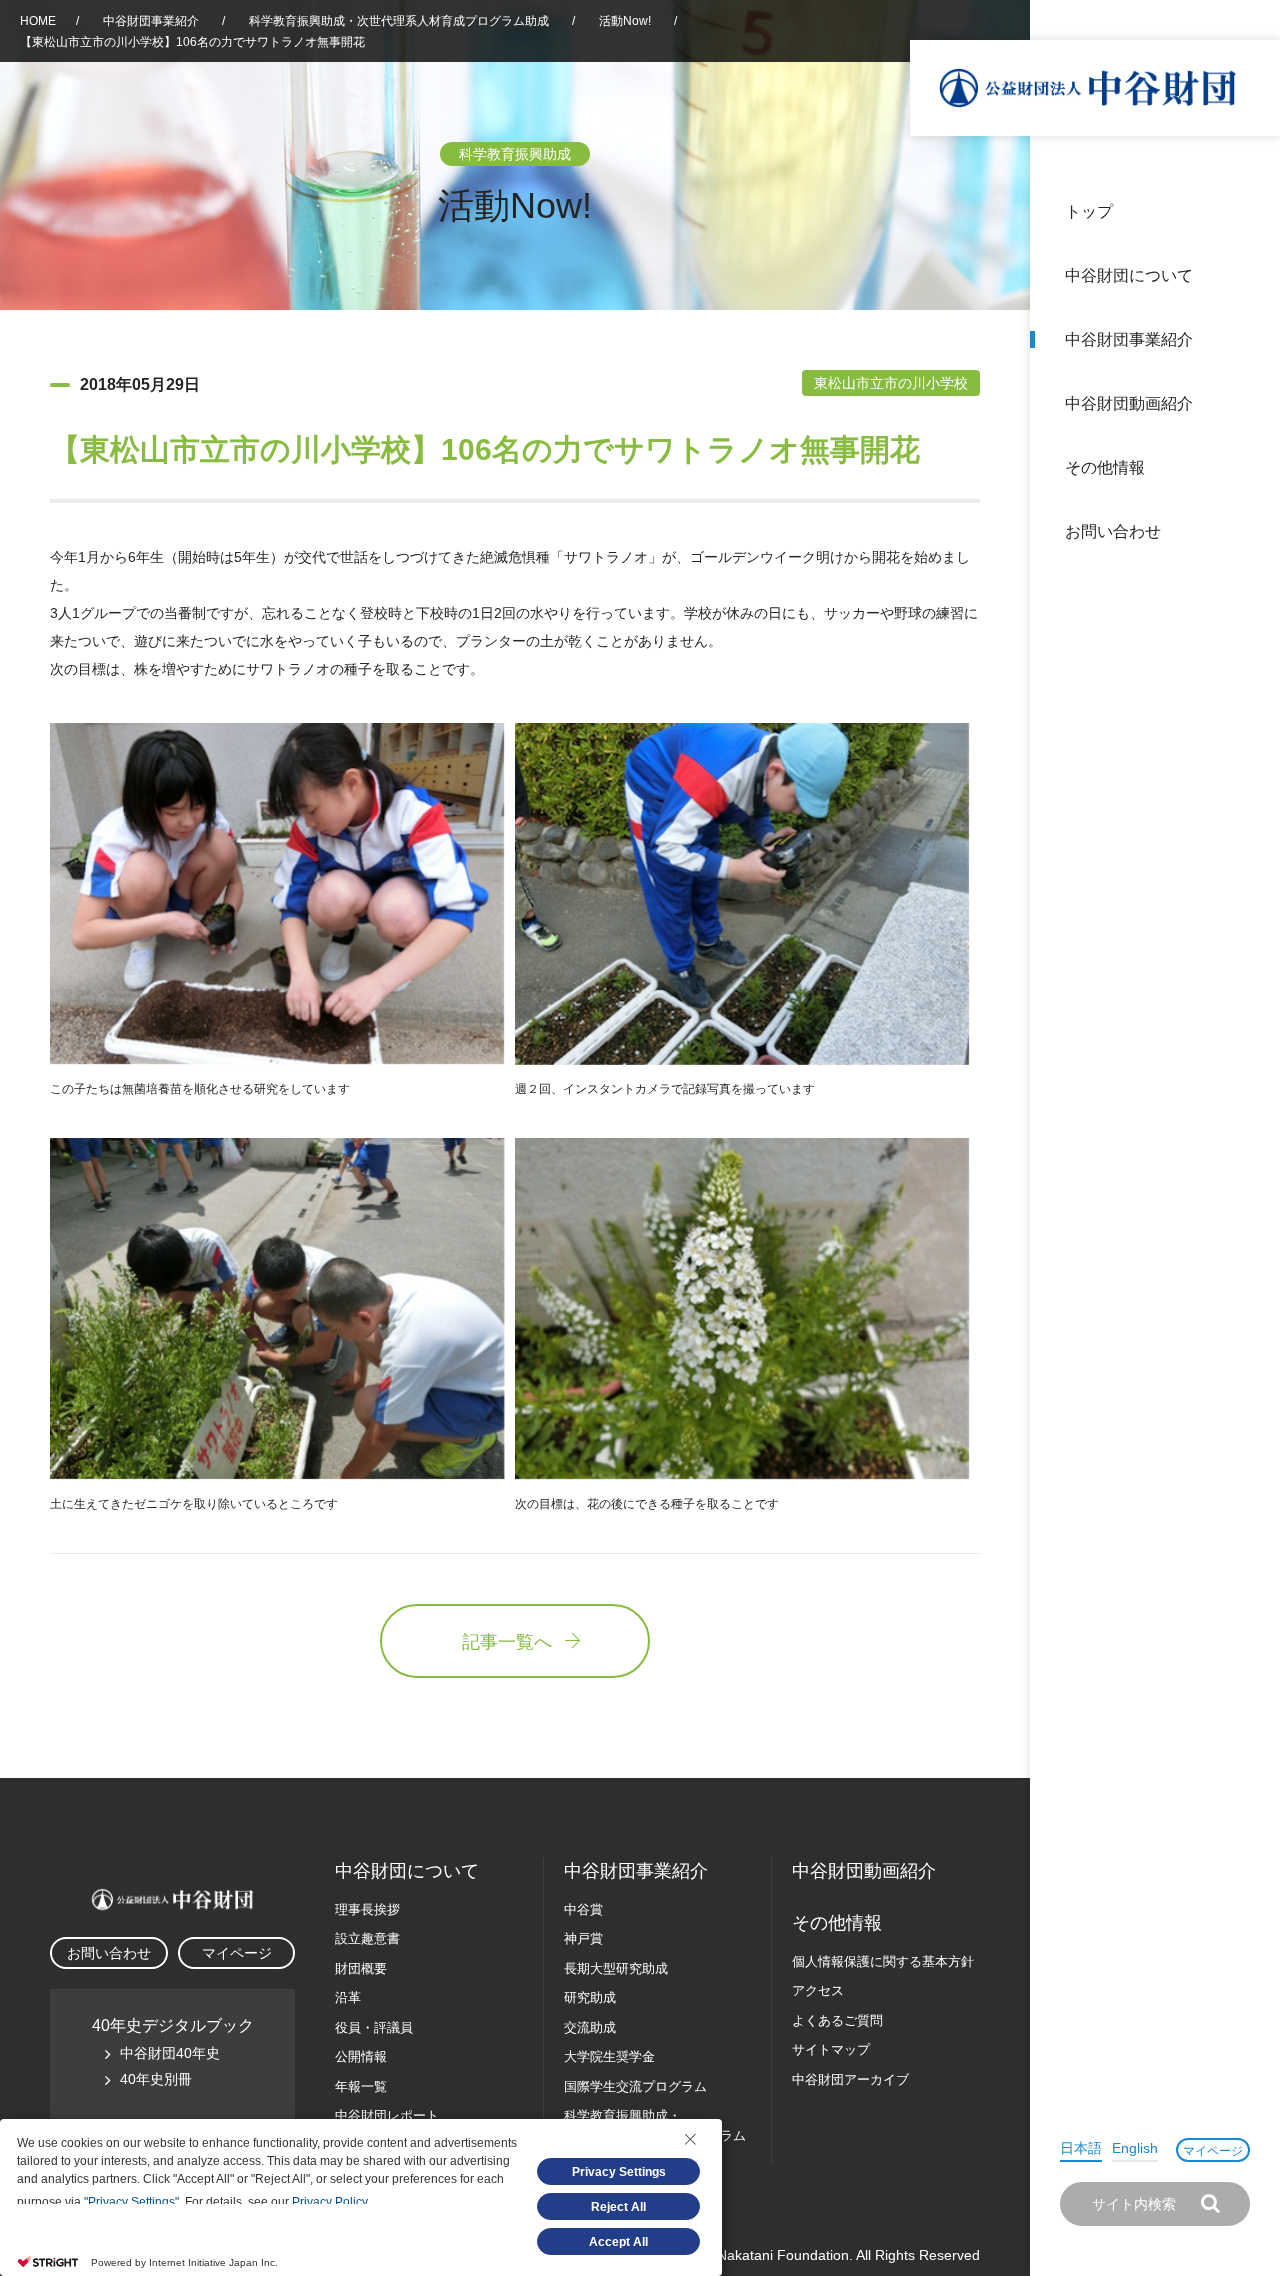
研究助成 (590, 1997)
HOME (38, 21)
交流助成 (590, 2027)
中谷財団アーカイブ (850, 2079)
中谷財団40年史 (170, 2053)
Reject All (618, 2207)
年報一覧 (361, 2086)
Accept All (618, 2242)
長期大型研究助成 (616, 1968)
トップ (1089, 211)
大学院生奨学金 (609, 2056)
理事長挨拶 (367, 1909)
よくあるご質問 (837, 2020)
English (1135, 2148)
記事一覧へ (507, 1642)
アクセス (818, 1990)
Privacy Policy (329, 2202)
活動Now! (625, 21)
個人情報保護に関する (883, 1961)
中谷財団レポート (387, 2115)
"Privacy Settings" (131, 2202)
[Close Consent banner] (690, 2139)
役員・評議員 (374, 2027)
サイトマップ (831, 2049)
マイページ (1213, 2151)
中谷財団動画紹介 (1129, 403)
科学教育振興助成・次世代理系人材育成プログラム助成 (399, 21)
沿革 (1251, 403)
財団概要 (361, 1968)
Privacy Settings (619, 2172)
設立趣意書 (367, 1938)
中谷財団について (1129, 275)
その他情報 (1105, 467)
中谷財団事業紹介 (1129, 339)
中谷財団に (407, 1871)
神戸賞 (583, 1938)
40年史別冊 (156, 2079)
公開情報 (361, 2056)
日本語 (1081, 2148)
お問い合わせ (1113, 531)
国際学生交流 (635, 2086)
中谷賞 (583, 1909)
